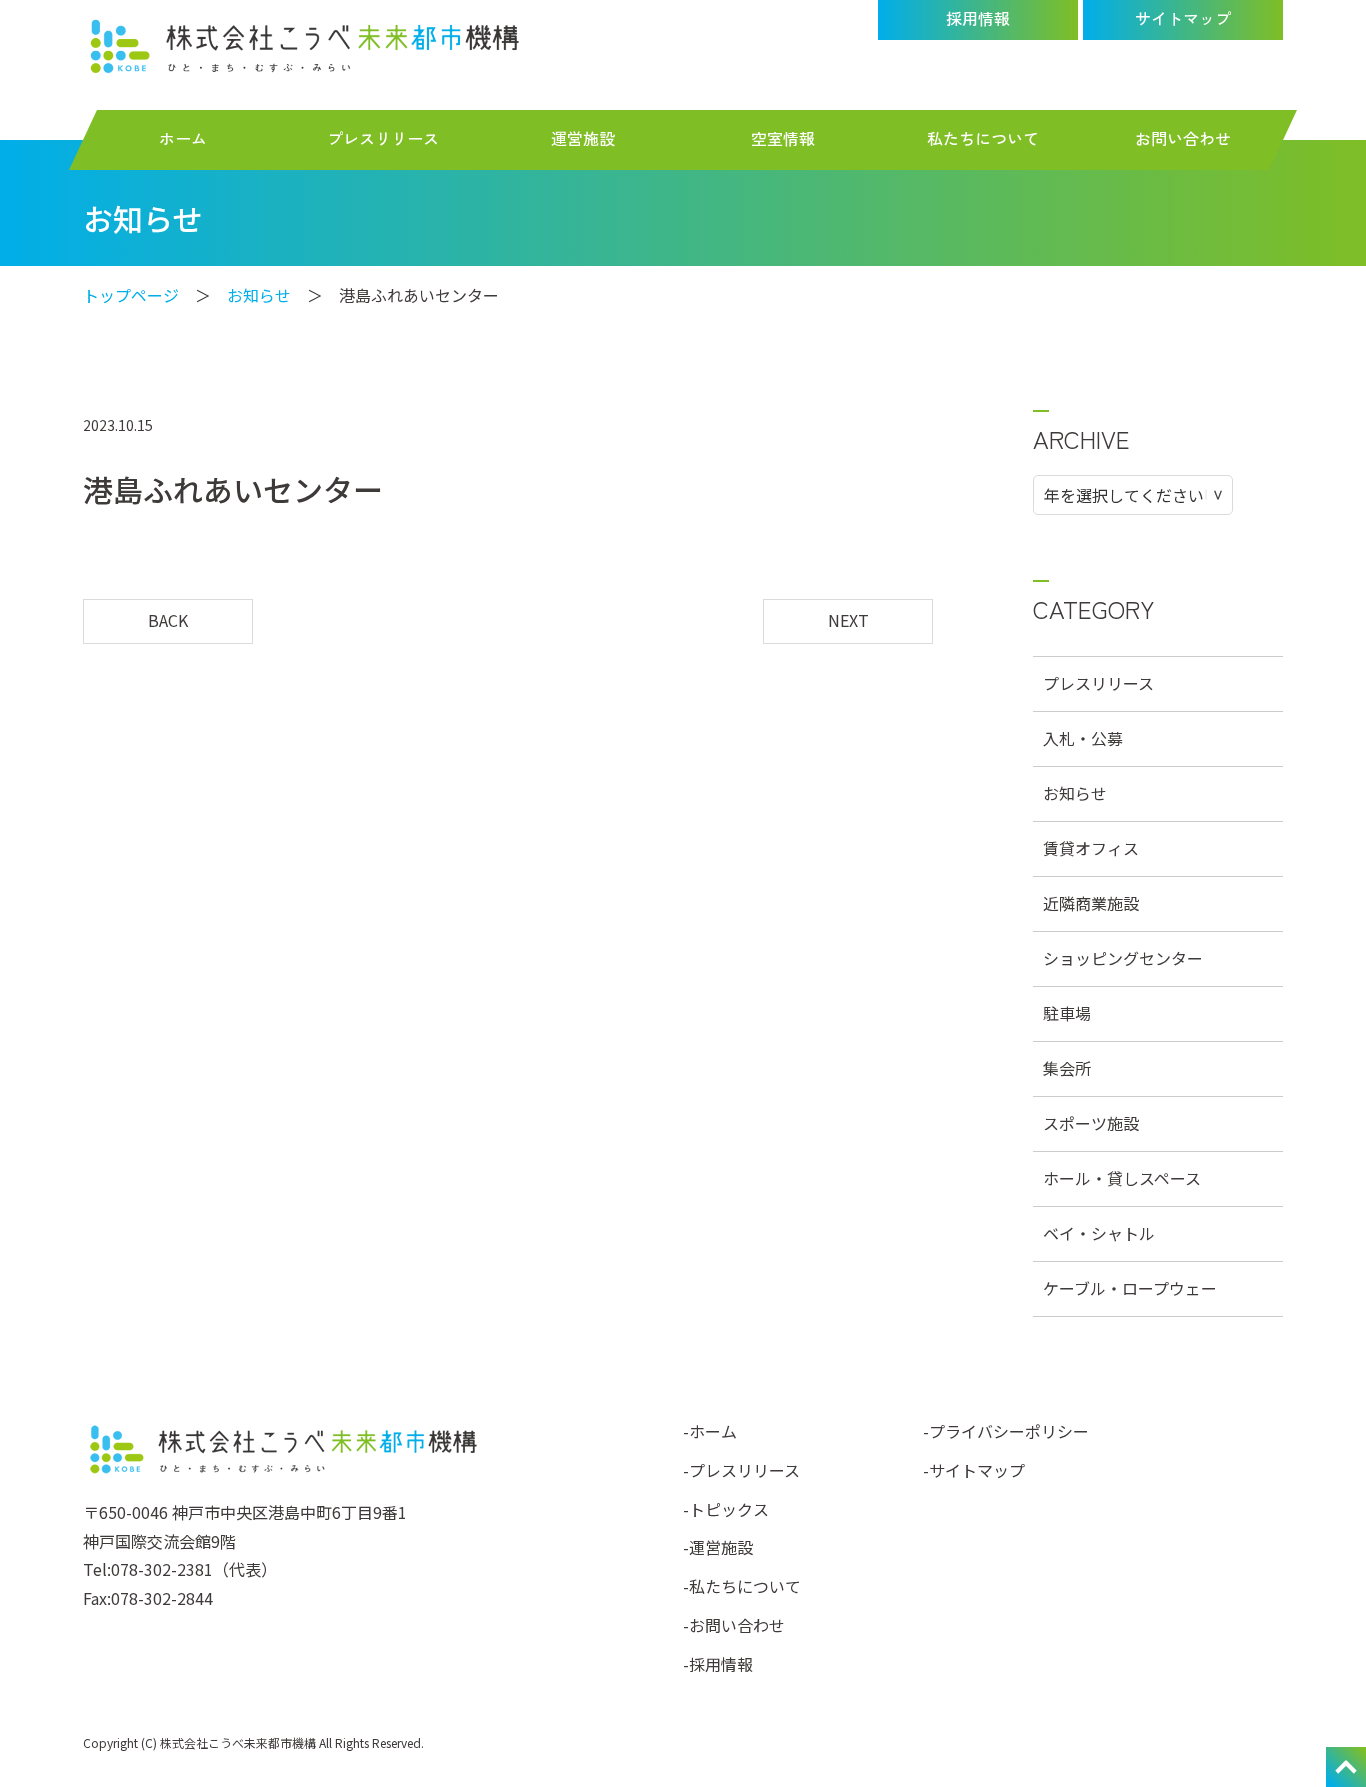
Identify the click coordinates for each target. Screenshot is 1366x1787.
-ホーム (710, 1431)
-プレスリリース (741, 1470)
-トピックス (726, 1509)
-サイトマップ (974, 1470)
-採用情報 (718, 1664)
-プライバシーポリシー (1006, 1431)
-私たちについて (742, 1586)
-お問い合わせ (734, 1625)
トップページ (131, 295)
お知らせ (259, 295)
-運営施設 (718, 1547)
